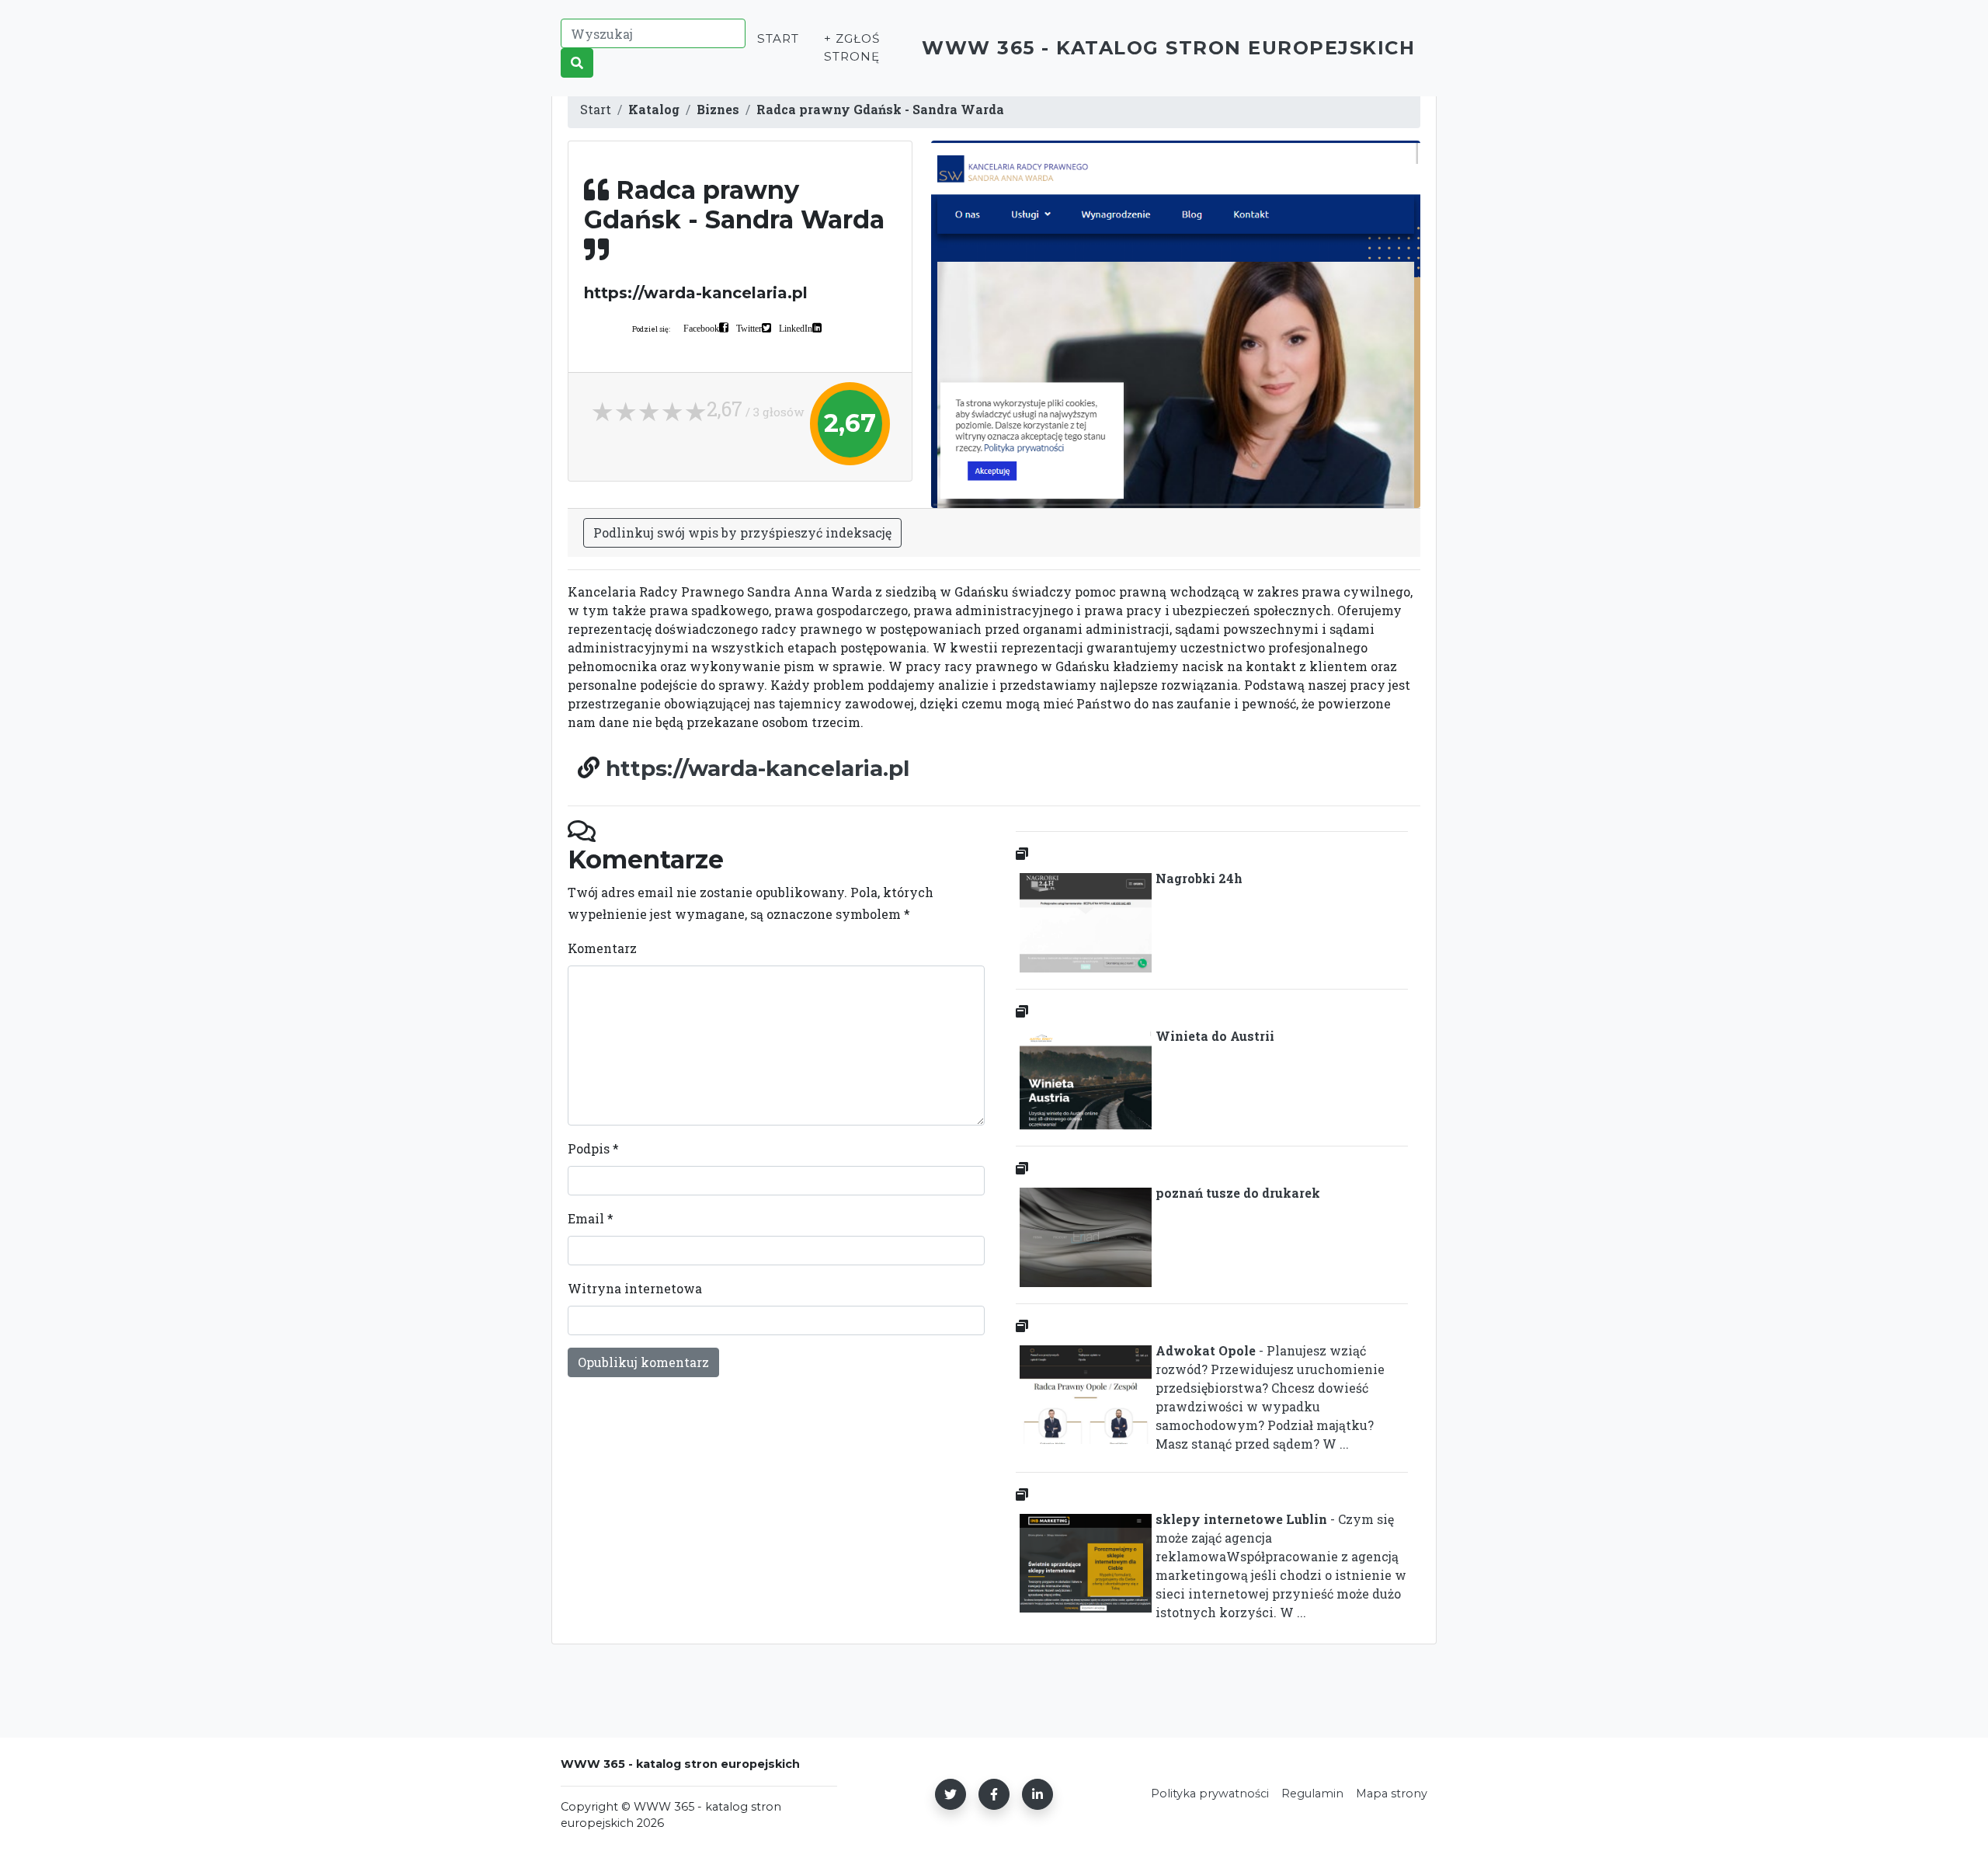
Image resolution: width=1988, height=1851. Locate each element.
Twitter (749, 328)
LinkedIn (796, 328)
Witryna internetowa (635, 1288)
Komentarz (602, 948)
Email (591, 1218)
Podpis (593, 1148)
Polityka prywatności (1210, 1794)
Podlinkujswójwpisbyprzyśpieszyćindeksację (742, 532)
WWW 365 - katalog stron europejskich (1168, 48)
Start (778, 38)
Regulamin (1312, 1794)
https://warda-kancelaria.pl (758, 768)
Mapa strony (1392, 1794)
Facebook (701, 328)
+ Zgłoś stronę (852, 47)
